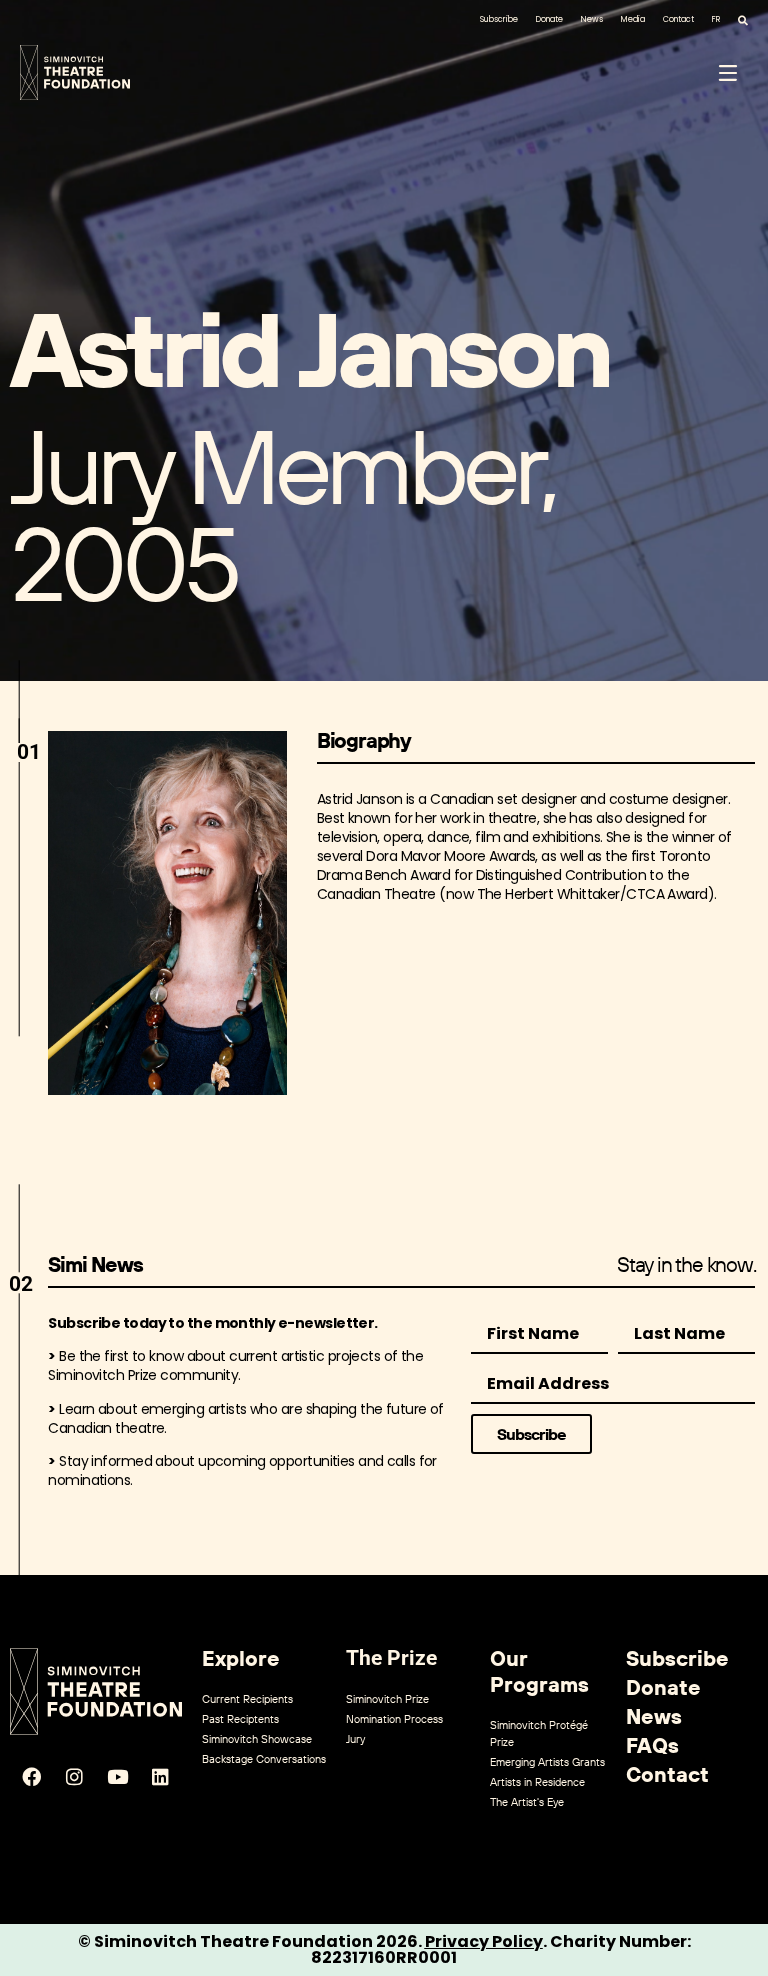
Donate (549, 19)
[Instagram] (75, 1777)
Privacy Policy (484, 1941)
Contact (678, 19)
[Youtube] (118, 1777)
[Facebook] (32, 1777)
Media (633, 19)
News (592, 19)
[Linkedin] (161, 1777)
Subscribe (499, 19)
